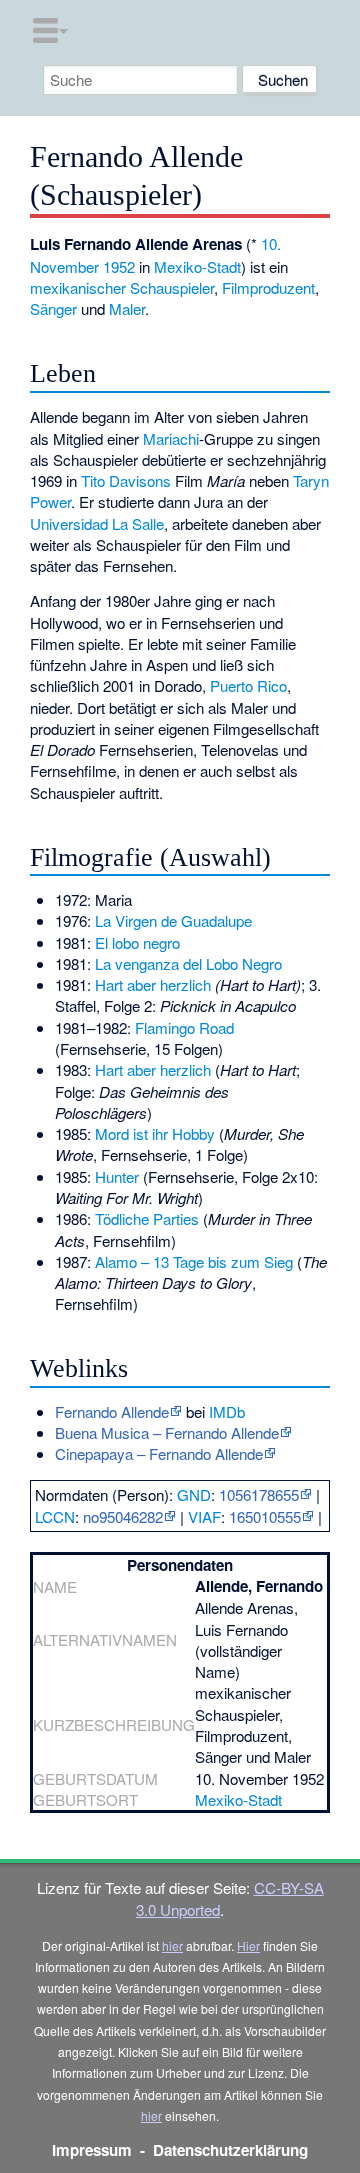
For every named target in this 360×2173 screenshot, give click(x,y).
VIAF (204, 1516)
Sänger (53, 308)
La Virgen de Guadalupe (173, 920)
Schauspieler (172, 287)
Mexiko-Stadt (197, 266)
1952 (119, 266)
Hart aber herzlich (153, 984)
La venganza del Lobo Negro (188, 963)
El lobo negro (137, 942)
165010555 (265, 1516)
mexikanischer (78, 287)
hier (172, 1945)
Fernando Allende (112, 1411)
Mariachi (171, 438)
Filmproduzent (268, 287)
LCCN (55, 1516)
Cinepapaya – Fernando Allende (159, 1453)
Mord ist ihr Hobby (155, 1133)
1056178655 (259, 1494)
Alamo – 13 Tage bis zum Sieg (194, 1261)
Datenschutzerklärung (230, 2150)
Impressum (92, 2150)
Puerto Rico (248, 685)
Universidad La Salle (97, 523)
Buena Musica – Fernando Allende (167, 1432)
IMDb (227, 1411)
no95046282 (123, 1516)
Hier (248, 1945)
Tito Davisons (126, 480)
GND (194, 1494)
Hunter (117, 1176)
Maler (127, 308)
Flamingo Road (184, 1027)
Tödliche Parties (147, 1218)
